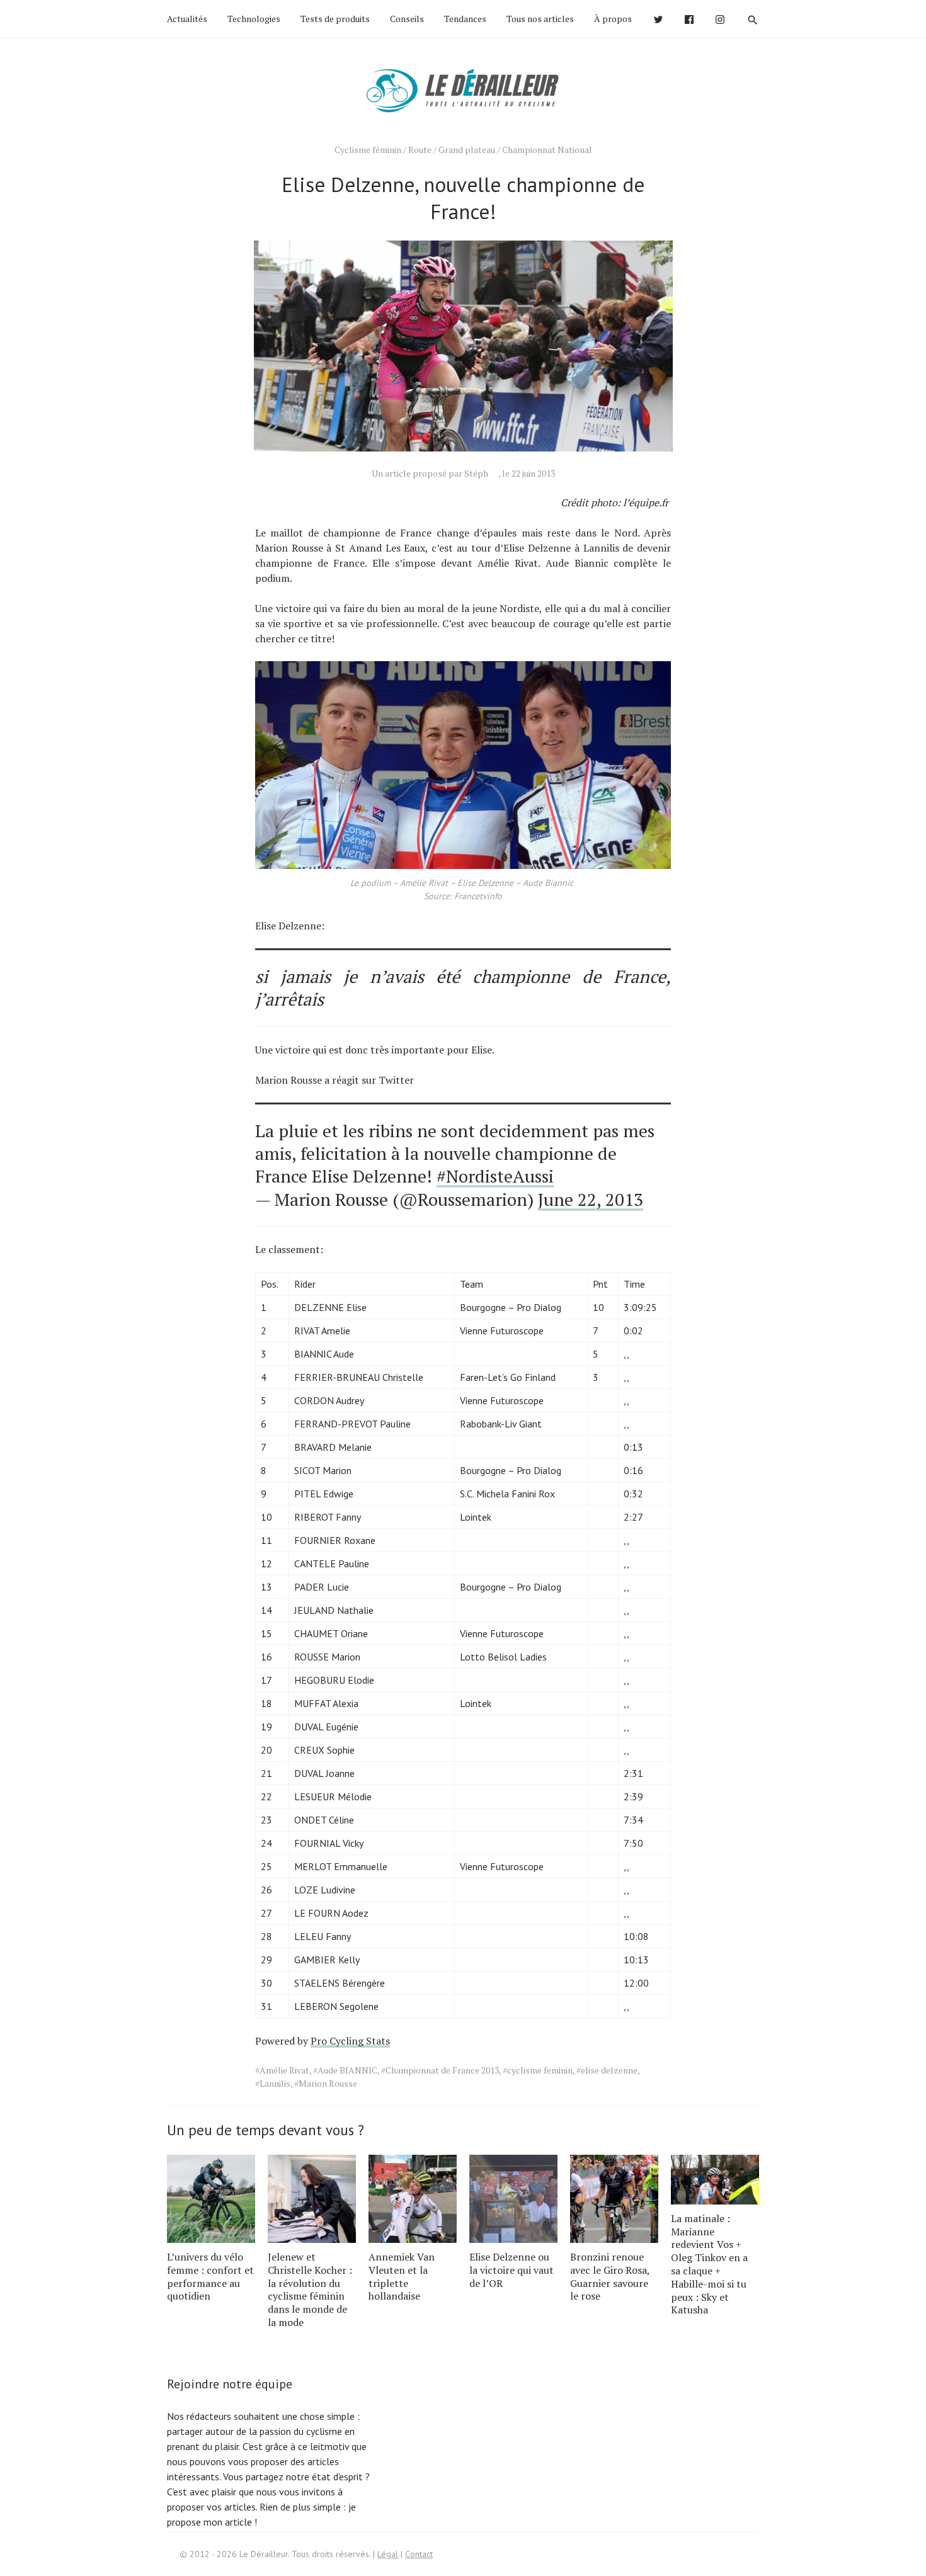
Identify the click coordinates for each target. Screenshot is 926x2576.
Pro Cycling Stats (350, 2041)
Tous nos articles (540, 19)
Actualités (187, 19)
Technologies (254, 19)
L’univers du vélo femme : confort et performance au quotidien (210, 2276)
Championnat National (547, 150)
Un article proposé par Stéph (430, 473)
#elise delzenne (607, 2070)
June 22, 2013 (591, 1199)
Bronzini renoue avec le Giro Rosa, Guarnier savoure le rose (610, 2276)
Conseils (407, 19)
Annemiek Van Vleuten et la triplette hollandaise (402, 2276)
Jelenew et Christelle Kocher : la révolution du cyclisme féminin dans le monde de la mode (310, 2289)
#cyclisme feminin (538, 2070)
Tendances (465, 19)
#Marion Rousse (326, 2083)
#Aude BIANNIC (345, 2070)
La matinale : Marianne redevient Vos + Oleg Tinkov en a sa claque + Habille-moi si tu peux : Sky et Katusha (709, 2264)
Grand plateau (467, 150)
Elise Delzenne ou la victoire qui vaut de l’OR (512, 2270)
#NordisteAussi (495, 1176)
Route (420, 150)
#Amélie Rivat (282, 2070)
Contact (419, 2554)
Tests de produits (335, 19)
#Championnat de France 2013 (440, 2070)
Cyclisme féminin (368, 150)
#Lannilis (273, 2083)
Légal (388, 2554)
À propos (613, 19)
